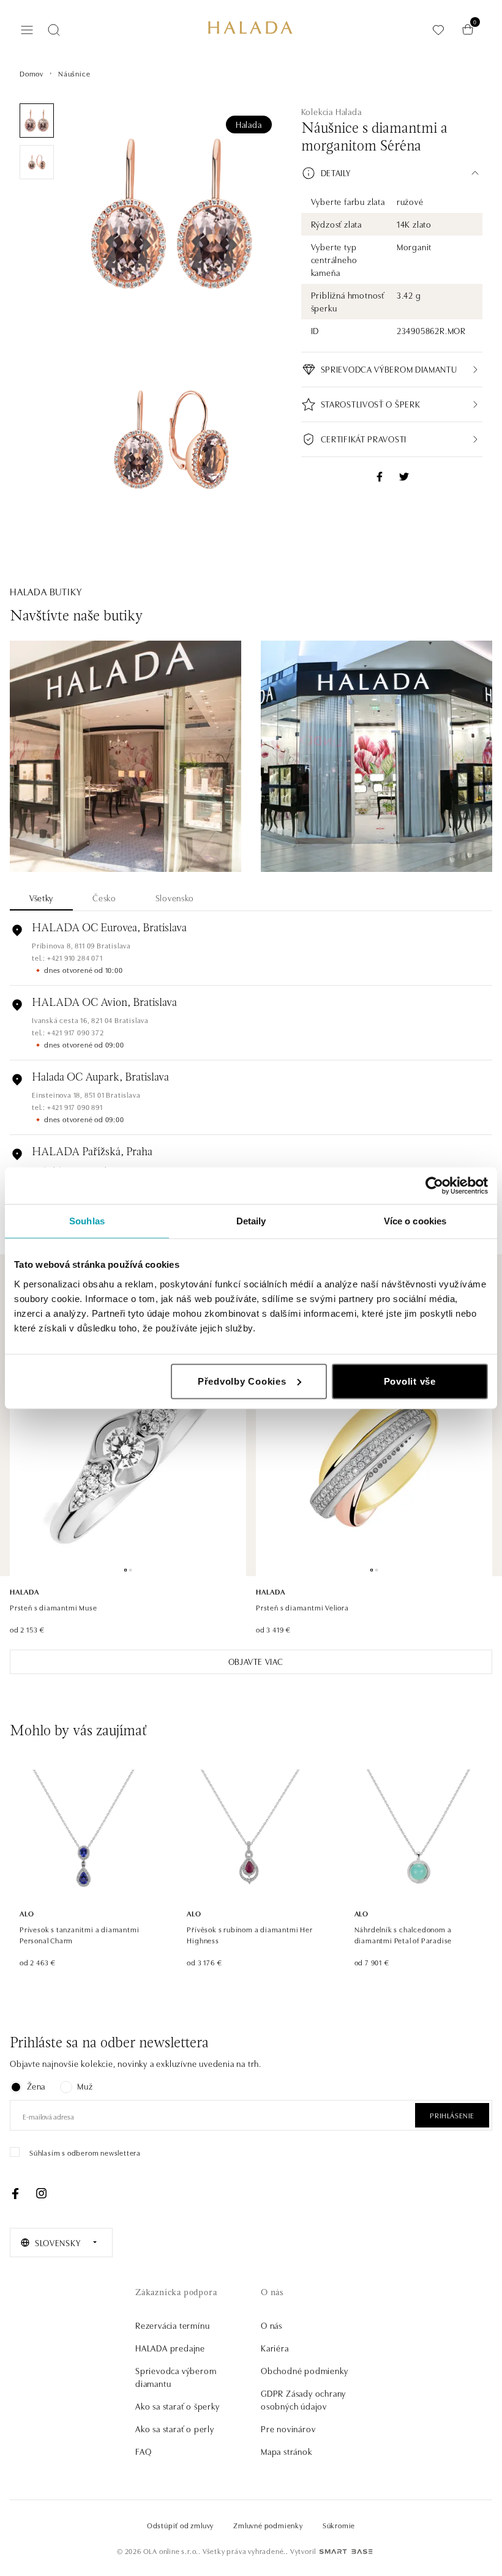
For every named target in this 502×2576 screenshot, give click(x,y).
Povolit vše (410, 1381)
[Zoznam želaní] (438, 30)
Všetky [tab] (41, 898)
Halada (249, 124)
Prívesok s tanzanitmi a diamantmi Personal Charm (79, 1934)
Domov (32, 73)
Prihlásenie (452, 2115)
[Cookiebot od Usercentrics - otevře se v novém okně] (434, 1186)
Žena (36, 2086)
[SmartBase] (346, 2552)
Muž (85, 2086)
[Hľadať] (54, 30)
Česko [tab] (104, 898)
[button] (392, 173)
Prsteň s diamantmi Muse (53, 1607)
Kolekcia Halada (332, 111)
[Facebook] (15, 2194)
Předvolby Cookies (242, 1381)
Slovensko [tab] (175, 898)
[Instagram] (41, 2194)
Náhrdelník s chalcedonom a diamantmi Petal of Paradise (403, 1934)
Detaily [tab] (251, 1221)
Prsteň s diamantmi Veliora (302, 1607)
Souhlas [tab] (87, 1221)
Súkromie (339, 2525)
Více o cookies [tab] (415, 1221)
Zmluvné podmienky (268, 2525)
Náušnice (74, 73)
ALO (27, 1913)
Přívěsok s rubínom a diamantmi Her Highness (249, 1934)
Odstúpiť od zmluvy (180, 2525)
